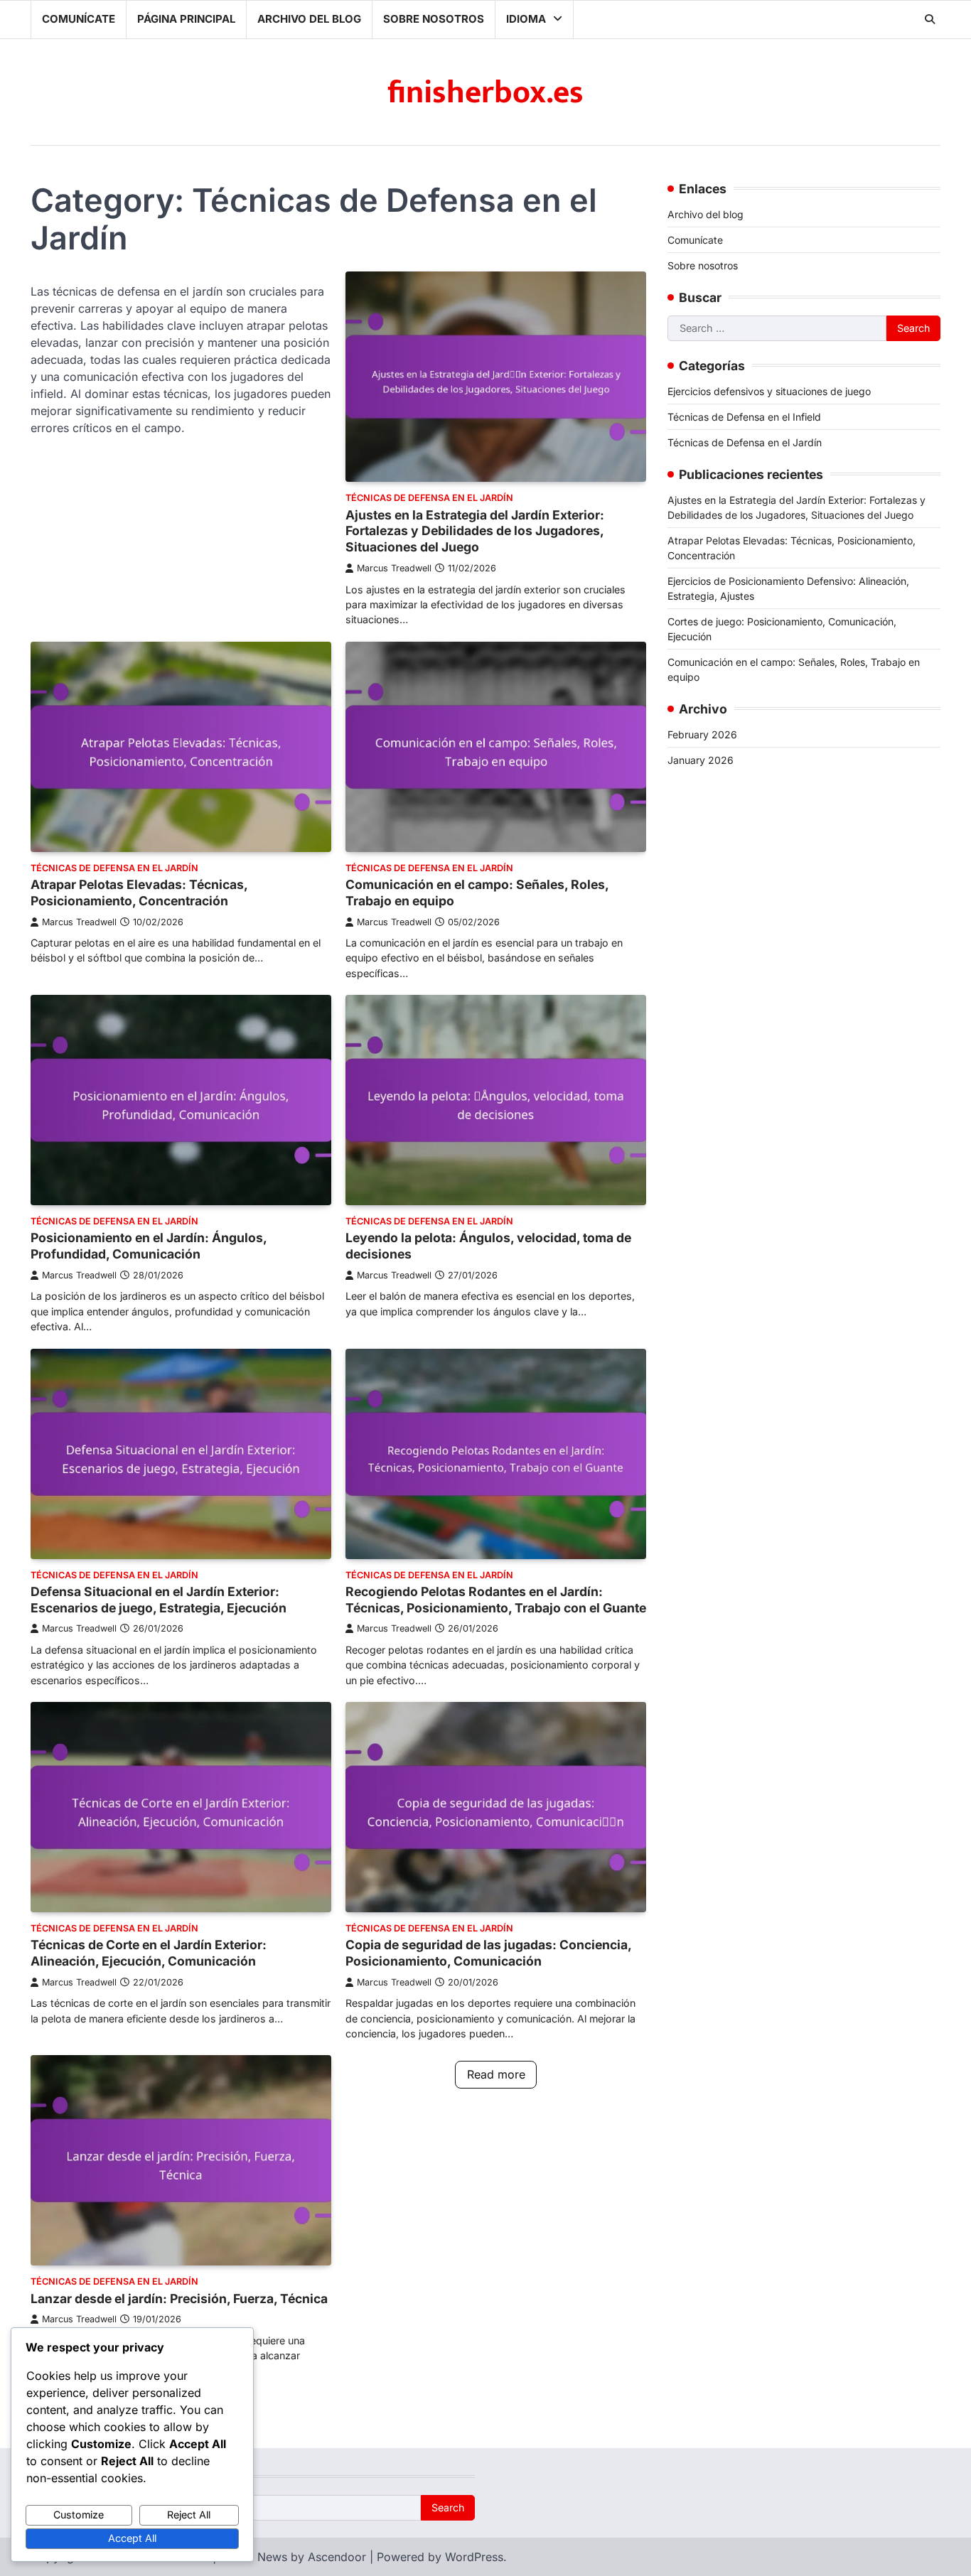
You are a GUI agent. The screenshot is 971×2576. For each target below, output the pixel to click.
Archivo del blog (309, 19)
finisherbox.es (485, 93)
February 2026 (702, 734)
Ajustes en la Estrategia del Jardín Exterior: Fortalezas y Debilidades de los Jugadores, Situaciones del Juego (475, 531)
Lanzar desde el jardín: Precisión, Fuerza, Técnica (179, 2299)
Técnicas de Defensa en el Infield (744, 416)
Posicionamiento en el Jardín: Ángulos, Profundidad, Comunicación (149, 1246)
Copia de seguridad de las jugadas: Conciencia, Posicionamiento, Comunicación (488, 1953)
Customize (79, 2515)
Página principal (186, 19)
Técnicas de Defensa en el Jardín (429, 498)
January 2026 (701, 760)
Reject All (189, 2515)
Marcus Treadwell (394, 568)
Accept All (132, 2538)
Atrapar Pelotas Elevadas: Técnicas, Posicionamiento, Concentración (139, 893)
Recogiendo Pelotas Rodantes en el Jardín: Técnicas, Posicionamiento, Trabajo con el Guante (496, 1600)
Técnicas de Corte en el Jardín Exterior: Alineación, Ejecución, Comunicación (149, 1953)
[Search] (930, 19)
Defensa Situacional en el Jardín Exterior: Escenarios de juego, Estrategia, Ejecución (159, 1600)
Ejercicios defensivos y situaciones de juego (769, 390)
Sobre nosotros (434, 19)
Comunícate (79, 19)
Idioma (526, 19)
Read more (496, 2074)
